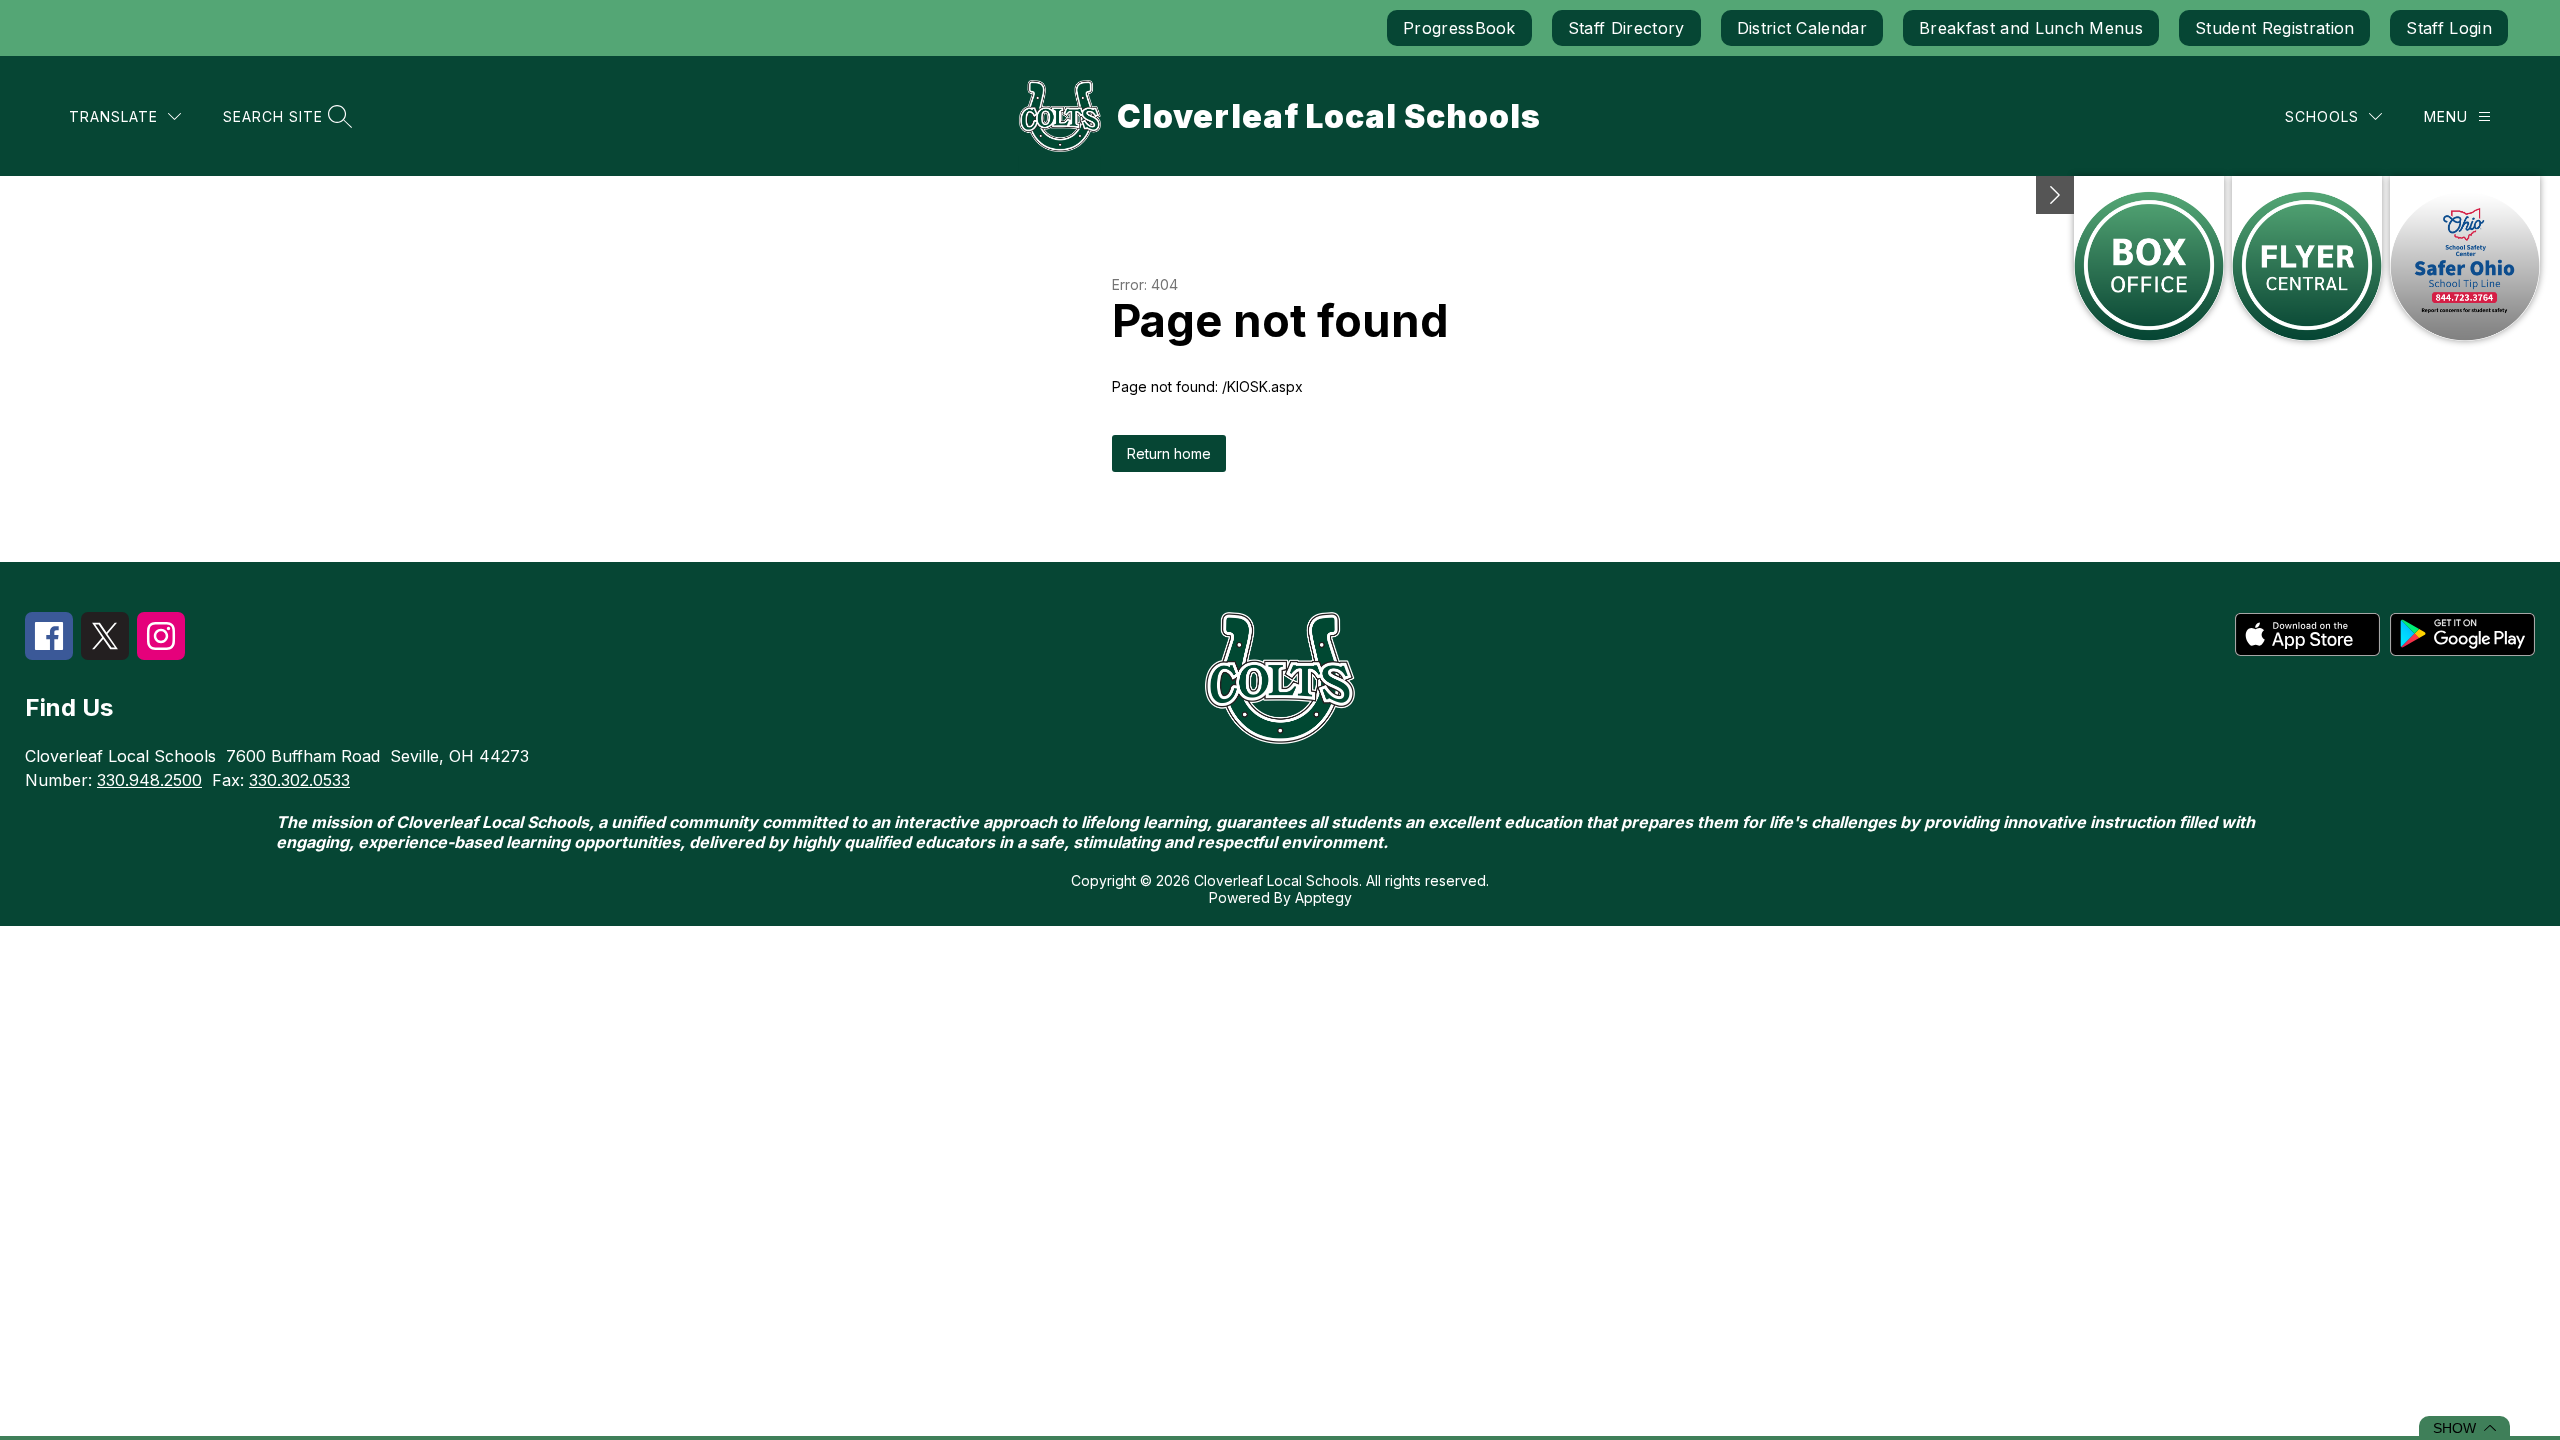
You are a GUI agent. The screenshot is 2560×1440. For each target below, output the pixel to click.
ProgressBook (1459, 28)
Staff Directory (1626, 28)
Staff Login (2449, 28)
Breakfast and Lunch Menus (2031, 28)
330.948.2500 (149, 780)
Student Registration (2274, 28)
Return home (1169, 453)
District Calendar (1802, 28)
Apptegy (1323, 897)
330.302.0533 (299, 780)
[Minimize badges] (2055, 195)
